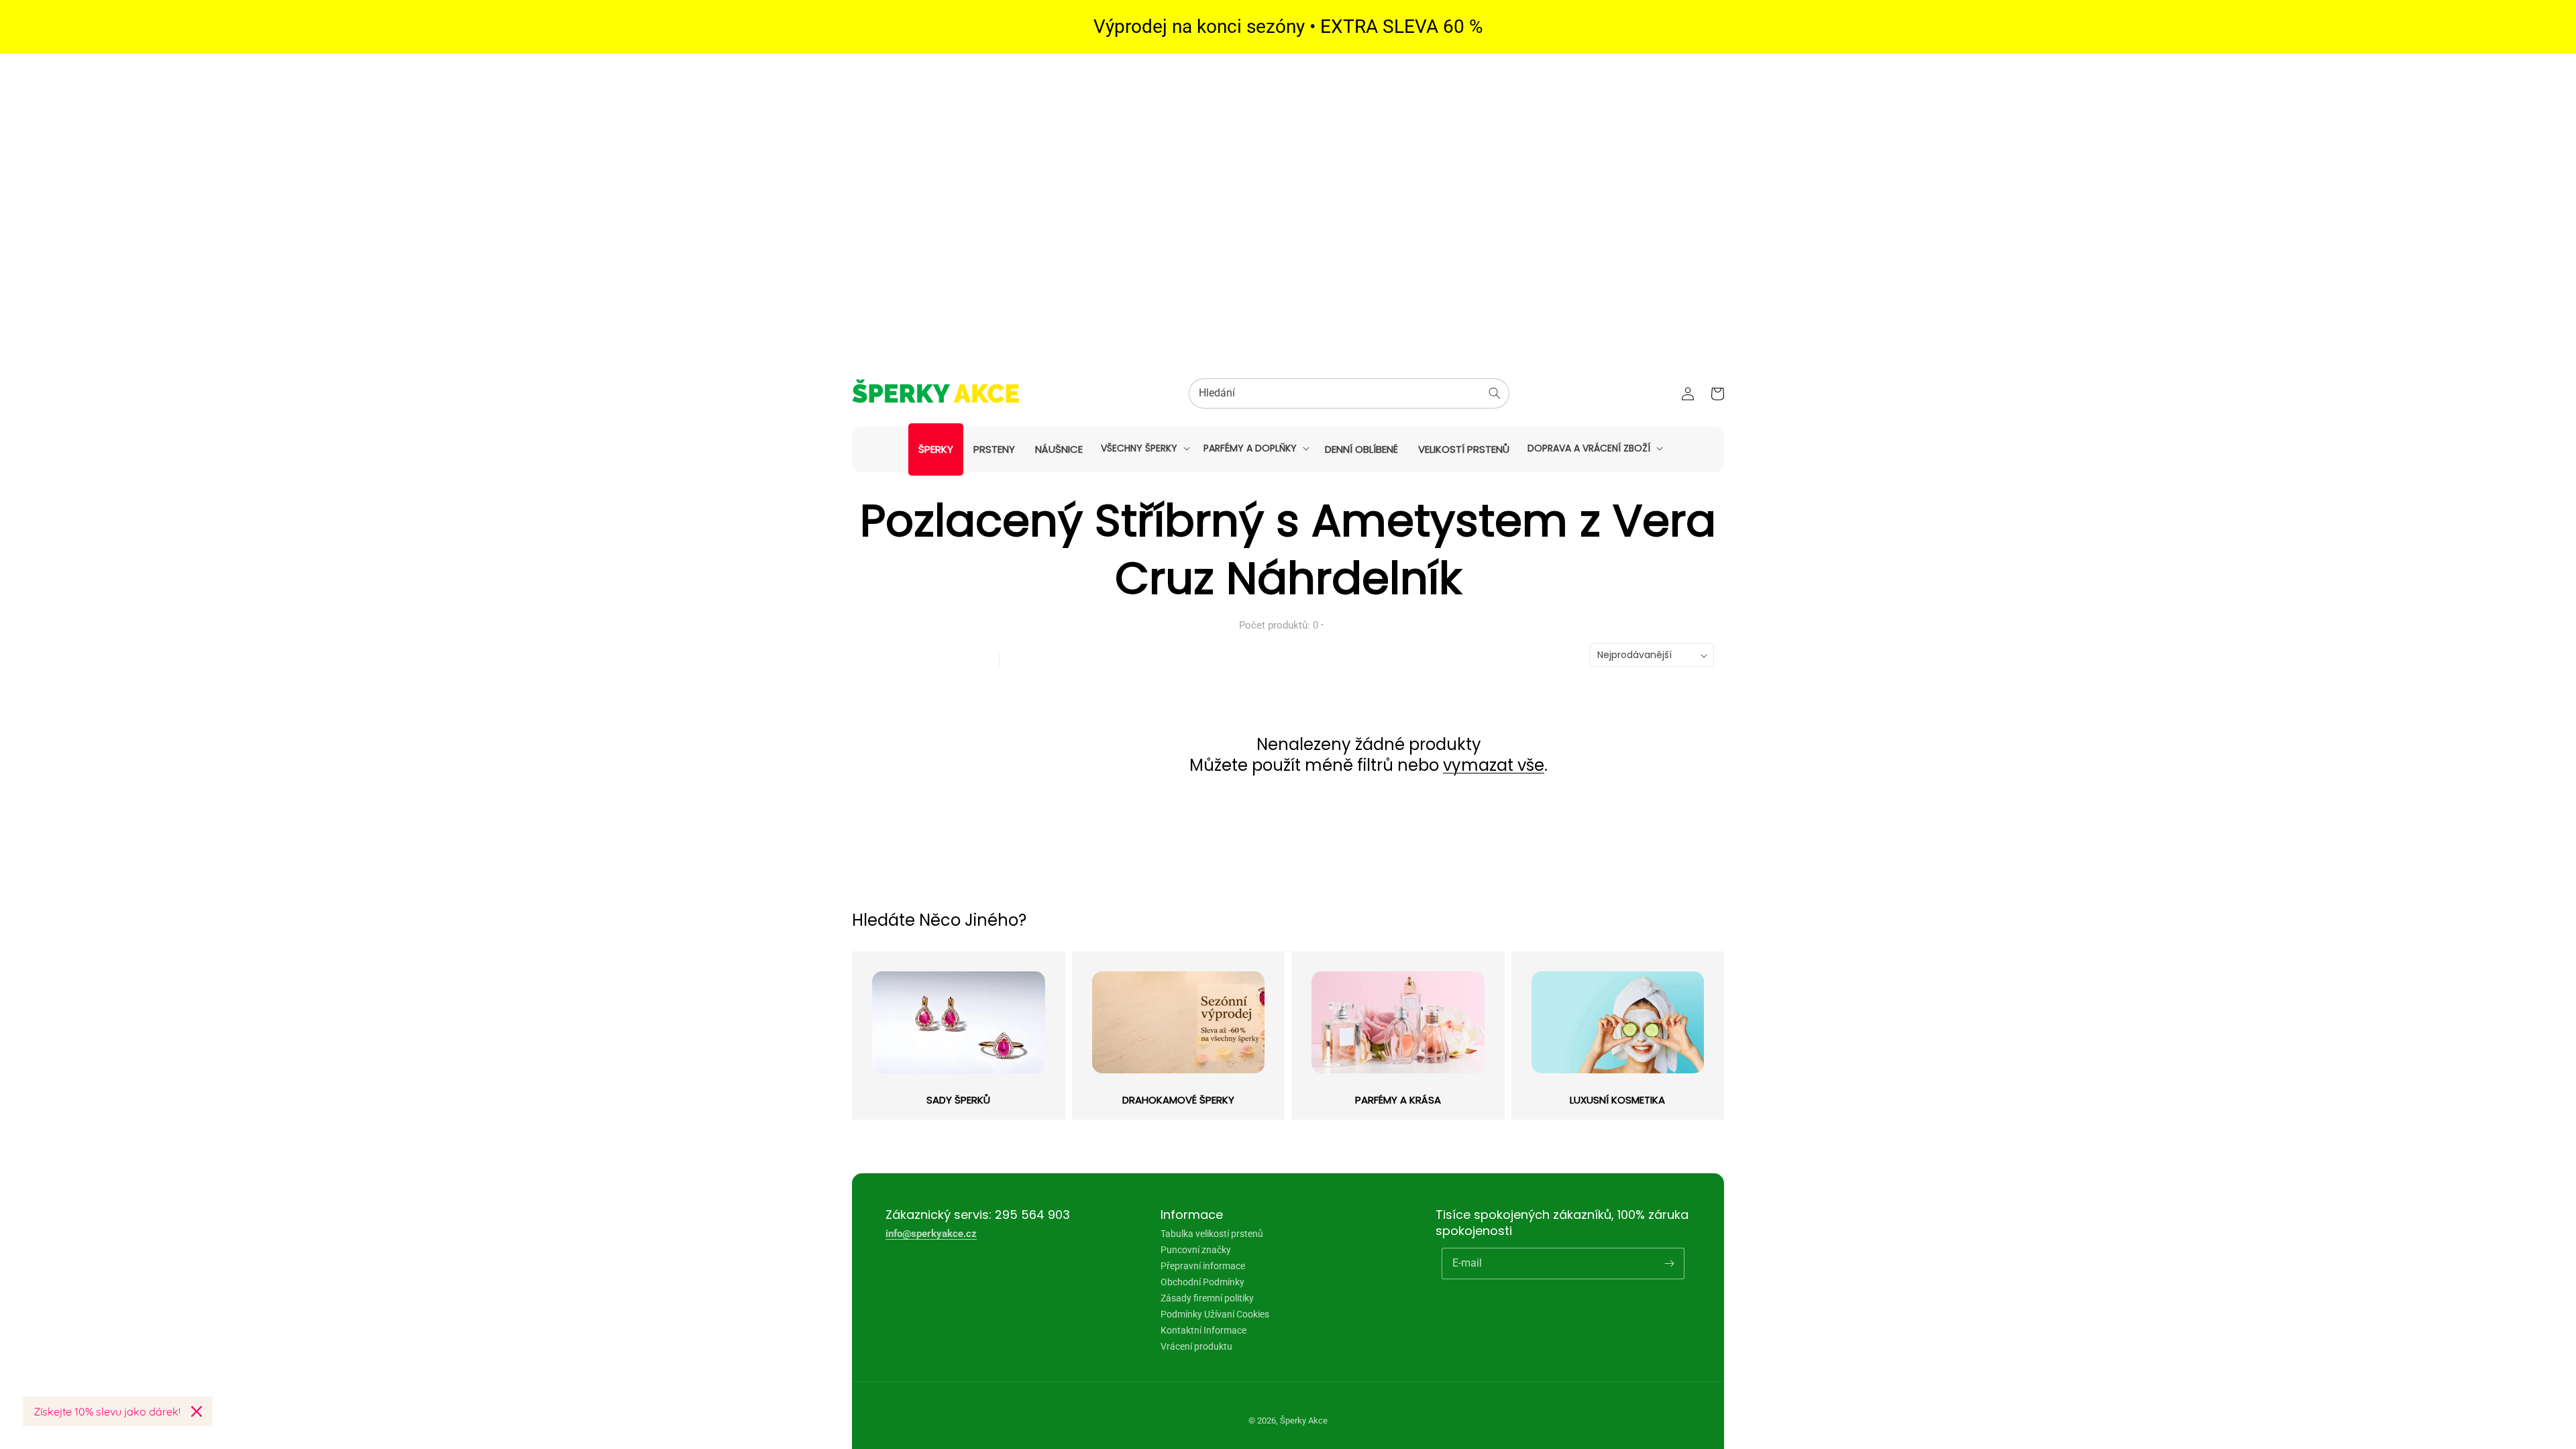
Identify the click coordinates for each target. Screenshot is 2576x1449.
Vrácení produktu (1196, 1346)
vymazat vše (1494, 765)
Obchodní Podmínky (1202, 1282)
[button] (1144, 448)
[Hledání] (1495, 393)
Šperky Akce (1304, 1420)
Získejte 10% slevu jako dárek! (107, 1411)
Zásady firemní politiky (1207, 1298)
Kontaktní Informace (1203, 1330)
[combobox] (1349, 393)
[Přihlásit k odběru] (1669, 1263)
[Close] (197, 1411)
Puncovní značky (1196, 1250)
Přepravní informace (1203, 1266)
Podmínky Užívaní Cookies (1215, 1314)
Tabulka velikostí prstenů (1212, 1234)
